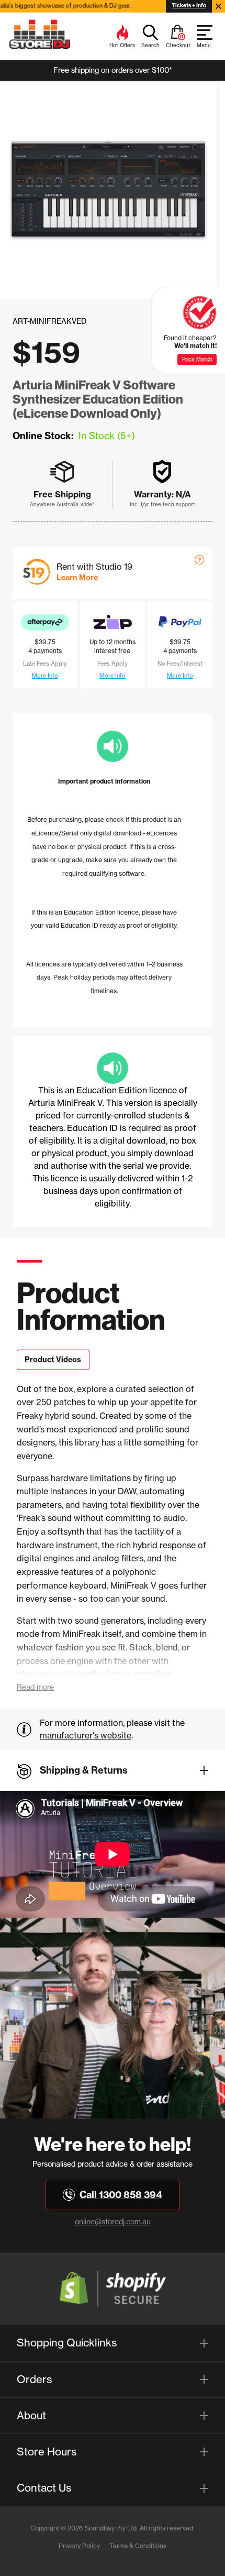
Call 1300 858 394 (121, 2195)
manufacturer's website (86, 1735)
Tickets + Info (189, 6)
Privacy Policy (79, 2546)
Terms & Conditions (138, 2546)
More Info (45, 676)
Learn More (77, 578)
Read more (35, 1687)
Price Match (197, 359)
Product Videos (53, 1360)
